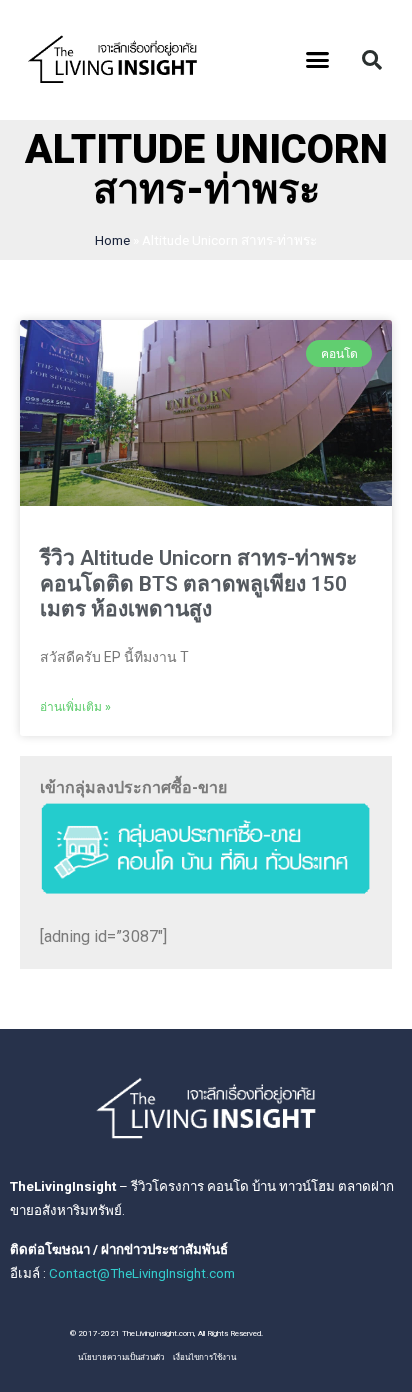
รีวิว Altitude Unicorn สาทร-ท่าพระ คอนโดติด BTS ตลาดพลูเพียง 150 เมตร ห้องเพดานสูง (198, 583)
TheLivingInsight (63, 1186)
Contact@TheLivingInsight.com (142, 1273)
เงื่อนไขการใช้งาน (204, 1357)
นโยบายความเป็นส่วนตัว (121, 1357)
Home (112, 240)
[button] (318, 60)
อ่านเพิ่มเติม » (75, 707)
